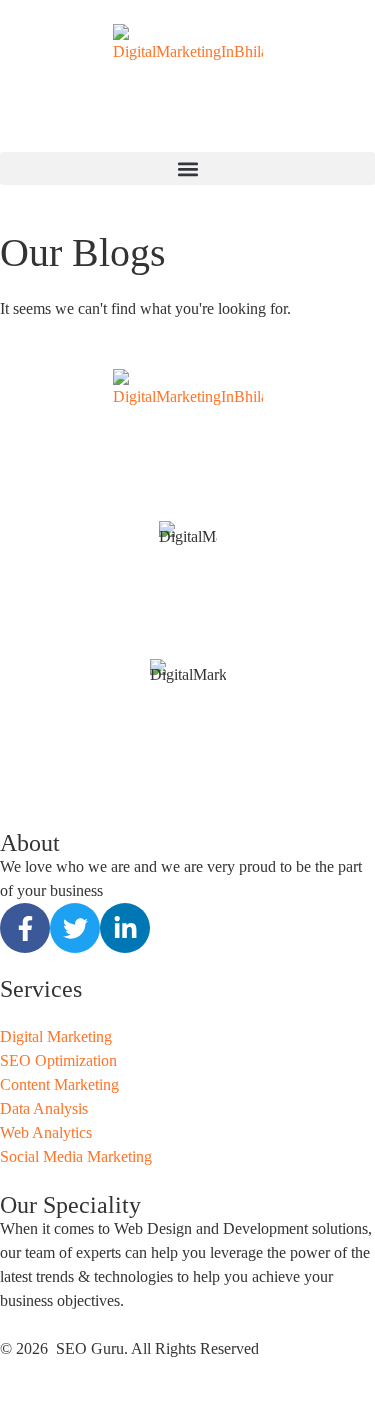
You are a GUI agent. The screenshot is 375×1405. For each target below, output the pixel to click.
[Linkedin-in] (125, 928)
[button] (187, 168)
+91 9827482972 (187, 622)
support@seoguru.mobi (188, 646)
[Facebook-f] (25, 928)
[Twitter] (75, 928)
